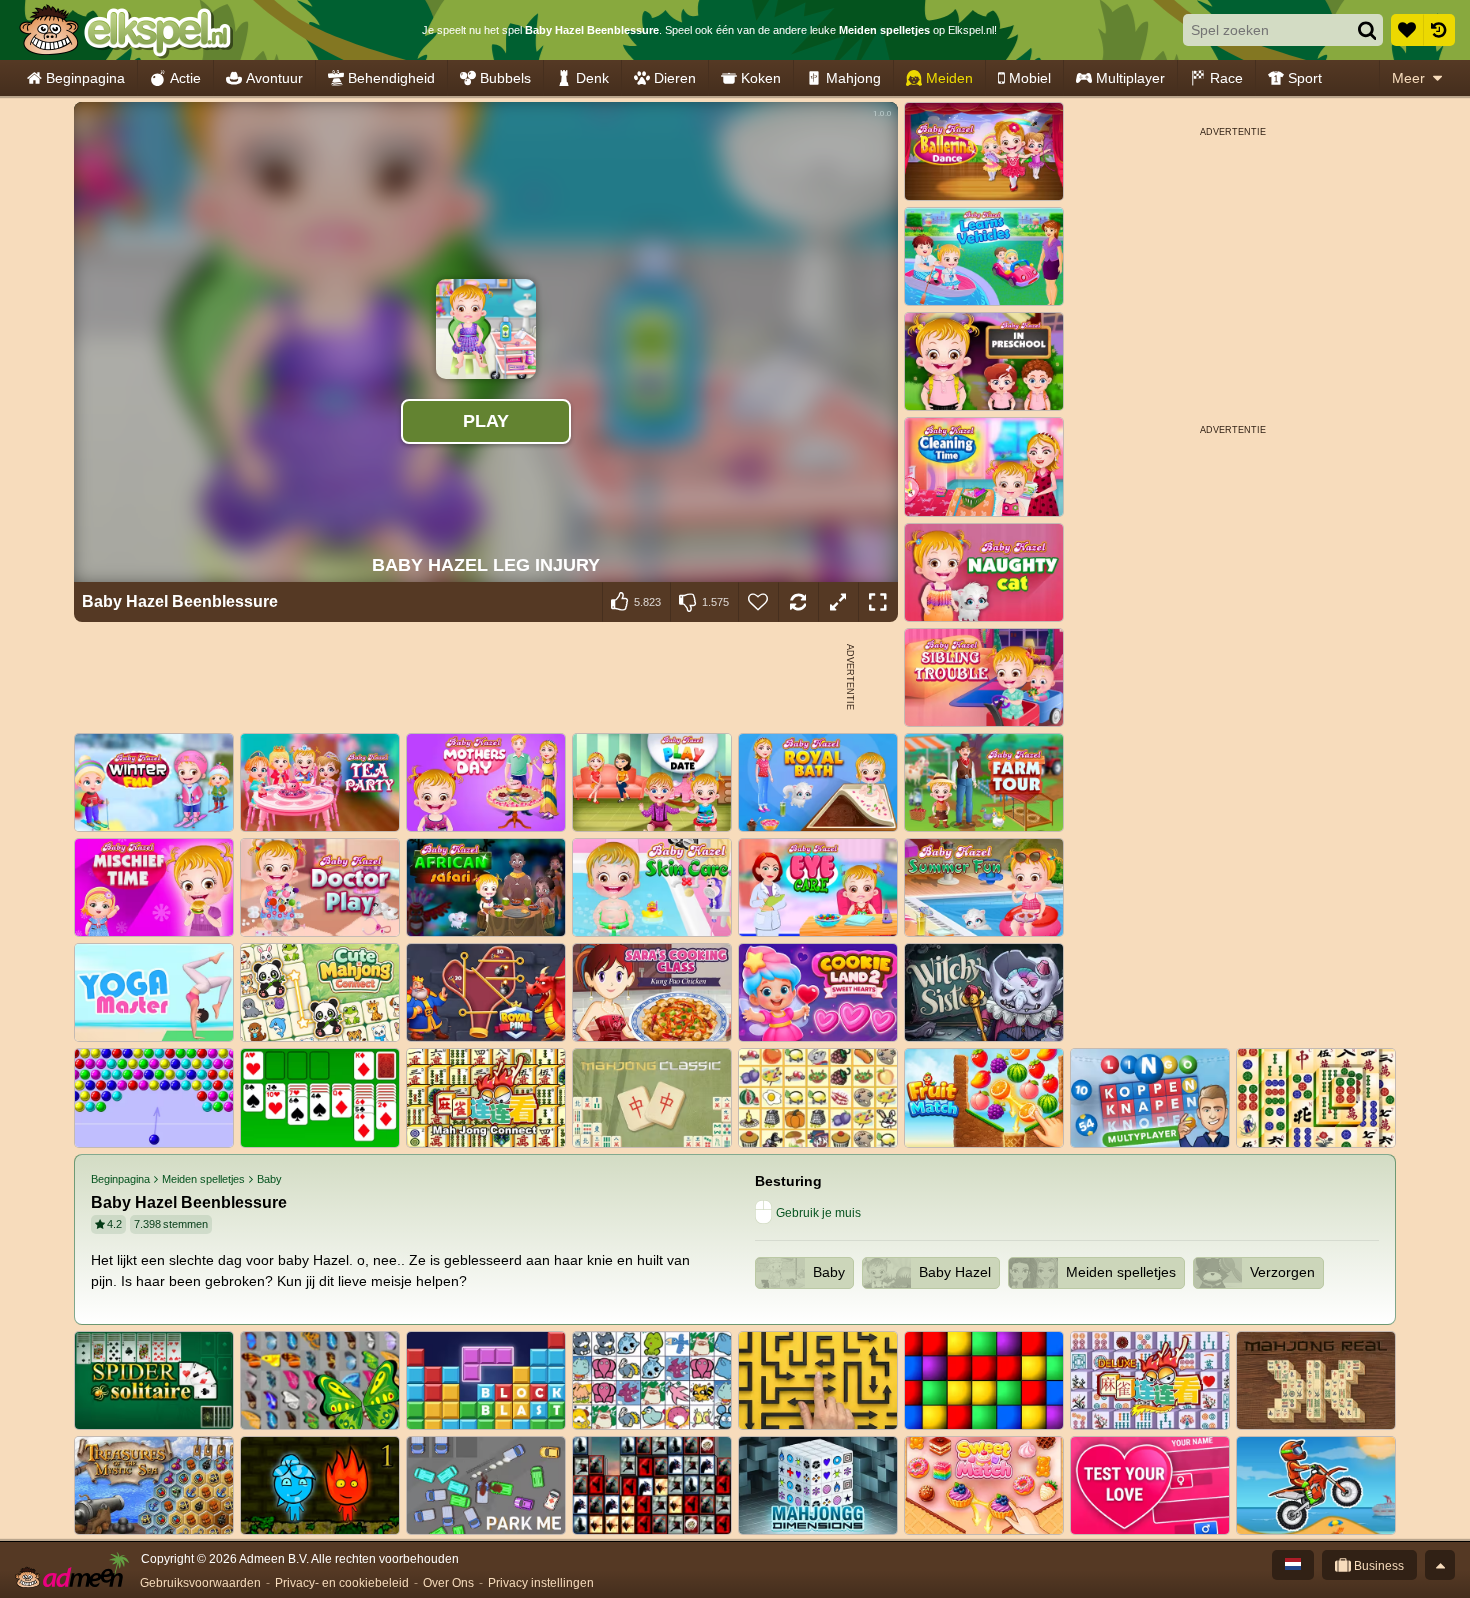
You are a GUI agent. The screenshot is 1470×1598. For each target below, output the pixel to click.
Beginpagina (85, 78)
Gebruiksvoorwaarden (200, 1583)
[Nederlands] (1293, 1565)
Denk (592, 78)
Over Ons (448, 1583)
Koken (761, 78)
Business (1377, 1566)
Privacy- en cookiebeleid (342, 1583)
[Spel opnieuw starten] (798, 602)
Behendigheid (391, 78)
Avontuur (274, 78)
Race (1226, 78)
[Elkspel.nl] (125, 30)
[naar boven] (1440, 1565)
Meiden (949, 78)
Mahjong (853, 78)
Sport (1305, 78)
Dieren (675, 78)
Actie (185, 78)
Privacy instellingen (541, 1583)
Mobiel (1030, 78)
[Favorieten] (1407, 30)
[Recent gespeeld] (1439, 30)
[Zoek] (1367, 30)
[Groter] (838, 602)
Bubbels (505, 78)
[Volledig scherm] (878, 602)
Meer (1408, 78)
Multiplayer (1130, 78)
